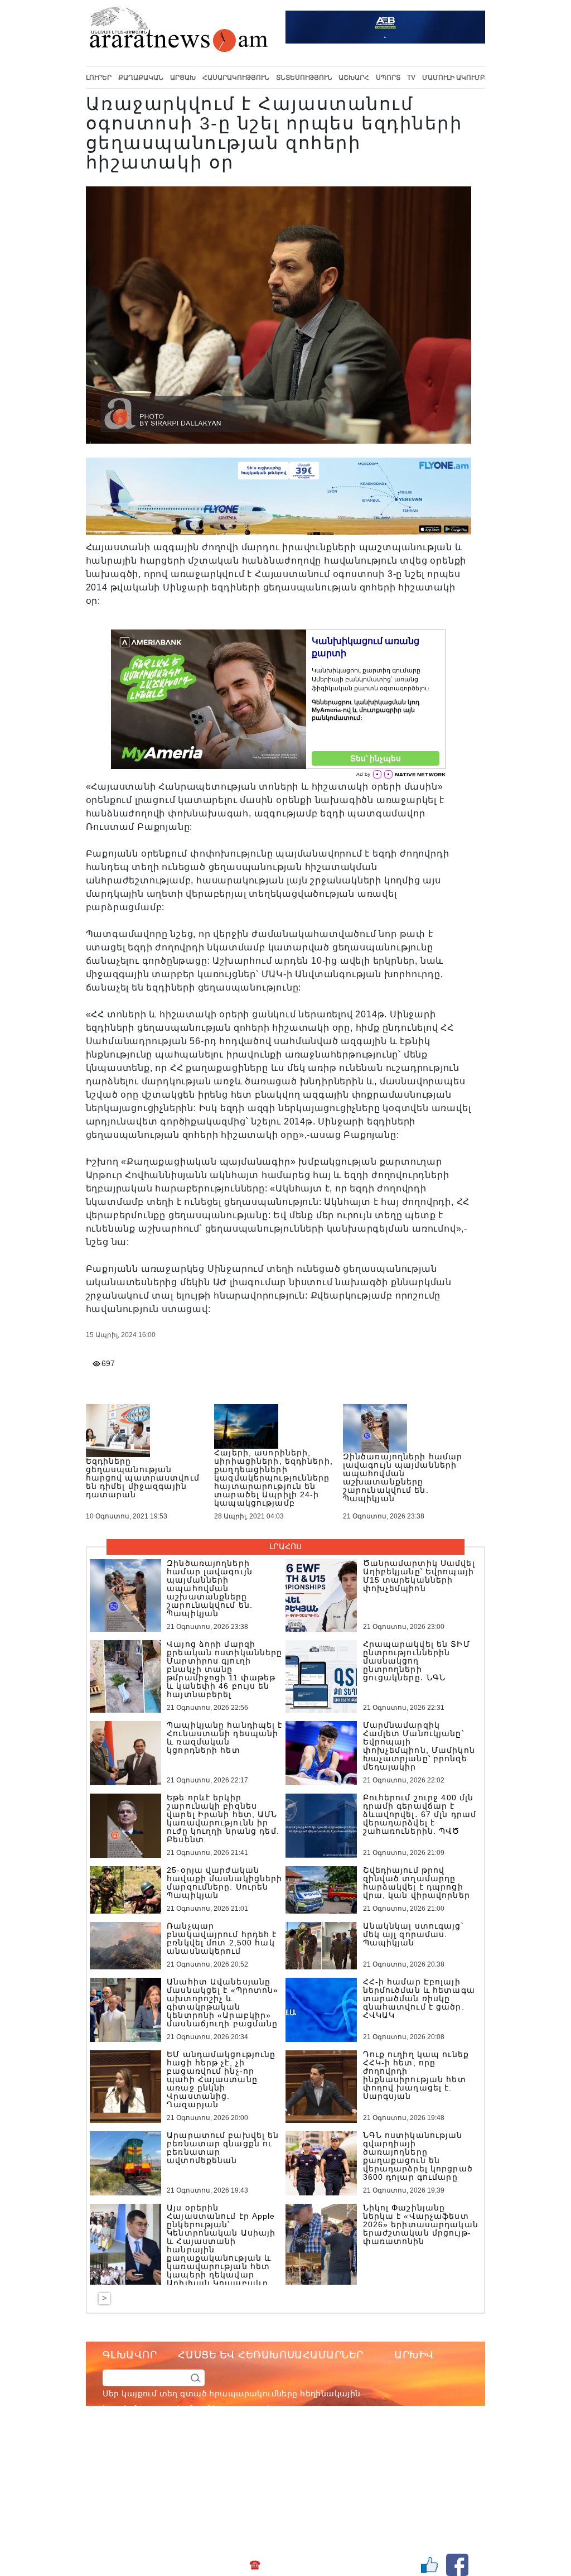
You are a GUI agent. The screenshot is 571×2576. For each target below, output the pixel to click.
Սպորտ (388, 78)
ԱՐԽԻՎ (414, 2355)
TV (411, 78)
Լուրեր (99, 78)
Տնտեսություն (304, 78)
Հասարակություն (236, 78)
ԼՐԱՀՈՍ (285, 1546)
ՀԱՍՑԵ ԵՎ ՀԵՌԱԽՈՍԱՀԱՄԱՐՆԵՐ (271, 2355)
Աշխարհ (354, 78)
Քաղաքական (141, 78)
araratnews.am (324, 2454)
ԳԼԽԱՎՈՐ (130, 2355)
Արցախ (183, 78)
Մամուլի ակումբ (454, 78)
